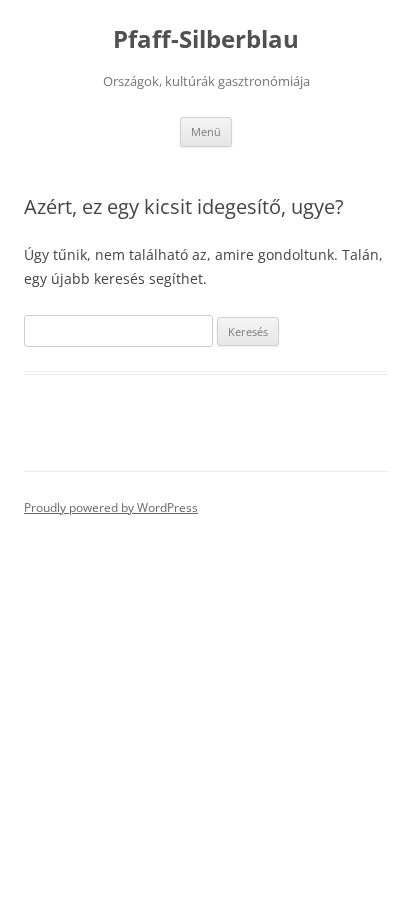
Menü (206, 131)
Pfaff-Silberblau (206, 39)
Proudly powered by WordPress (111, 507)
